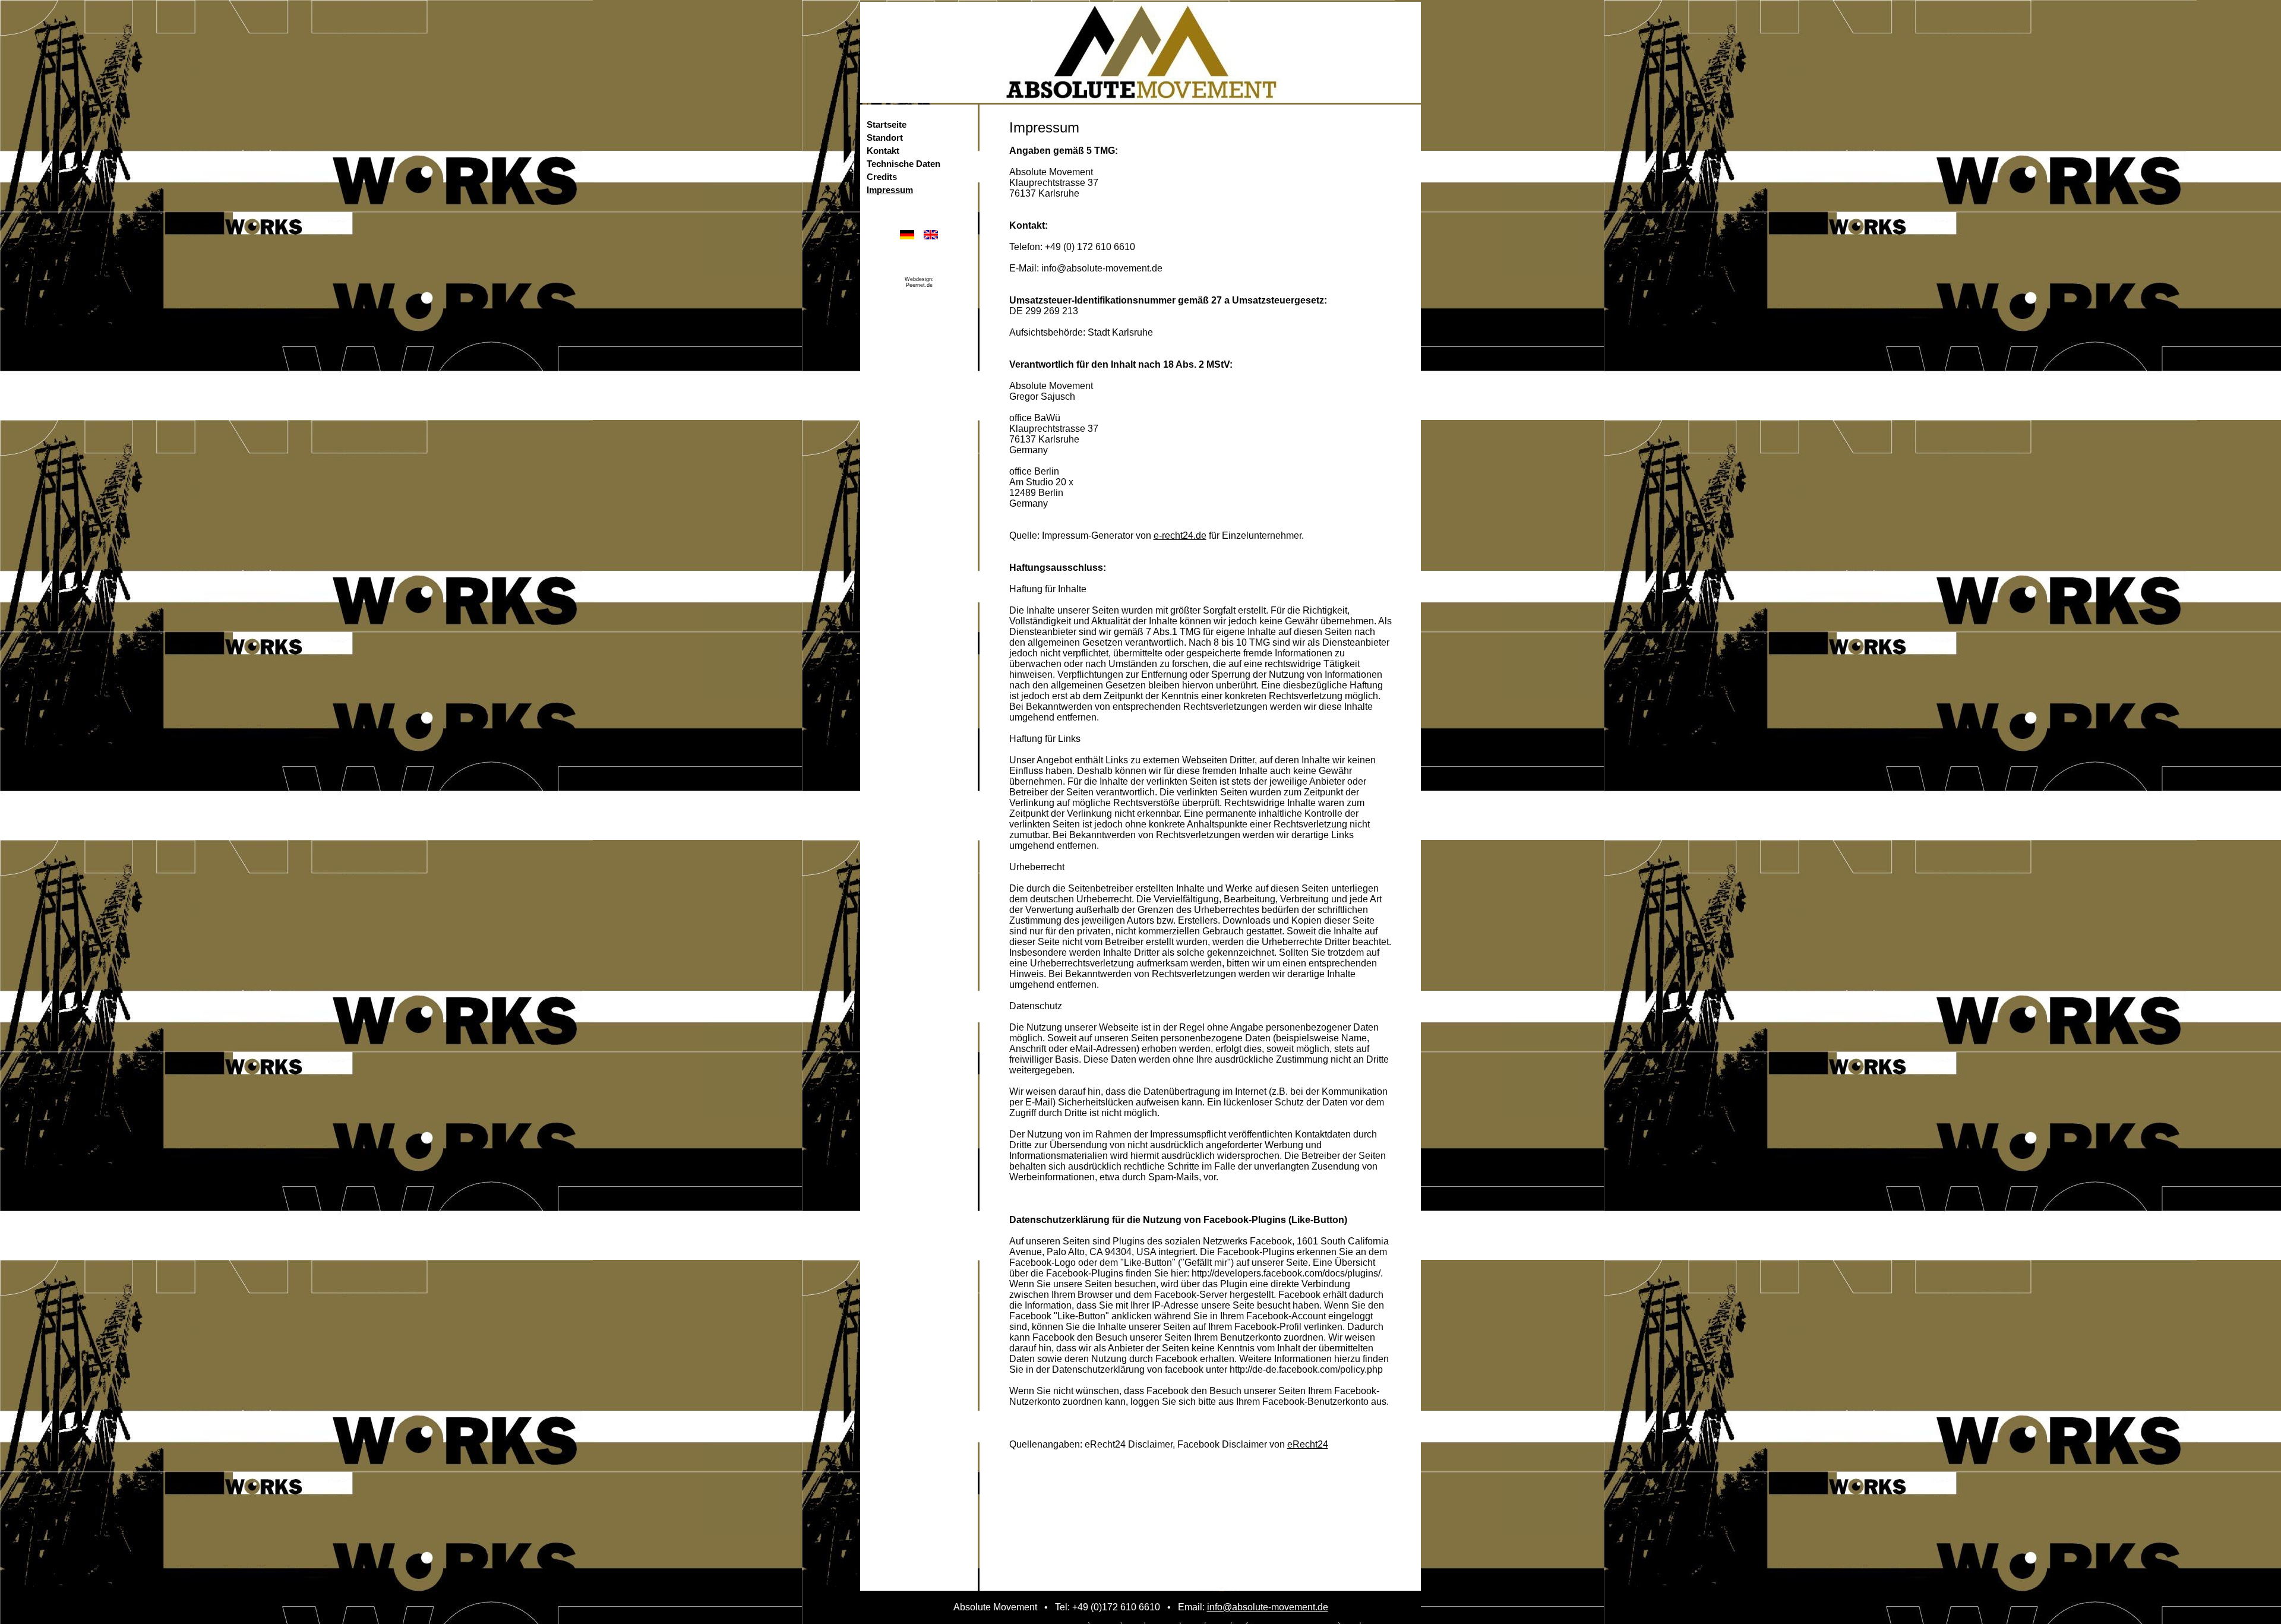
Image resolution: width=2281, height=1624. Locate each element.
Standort (885, 138)
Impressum (890, 190)
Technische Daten (903, 164)
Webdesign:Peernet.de (919, 282)
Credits (882, 177)
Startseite (887, 125)
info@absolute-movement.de (1268, 1607)
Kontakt (883, 151)
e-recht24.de (1180, 535)
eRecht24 (1308, 1444)
